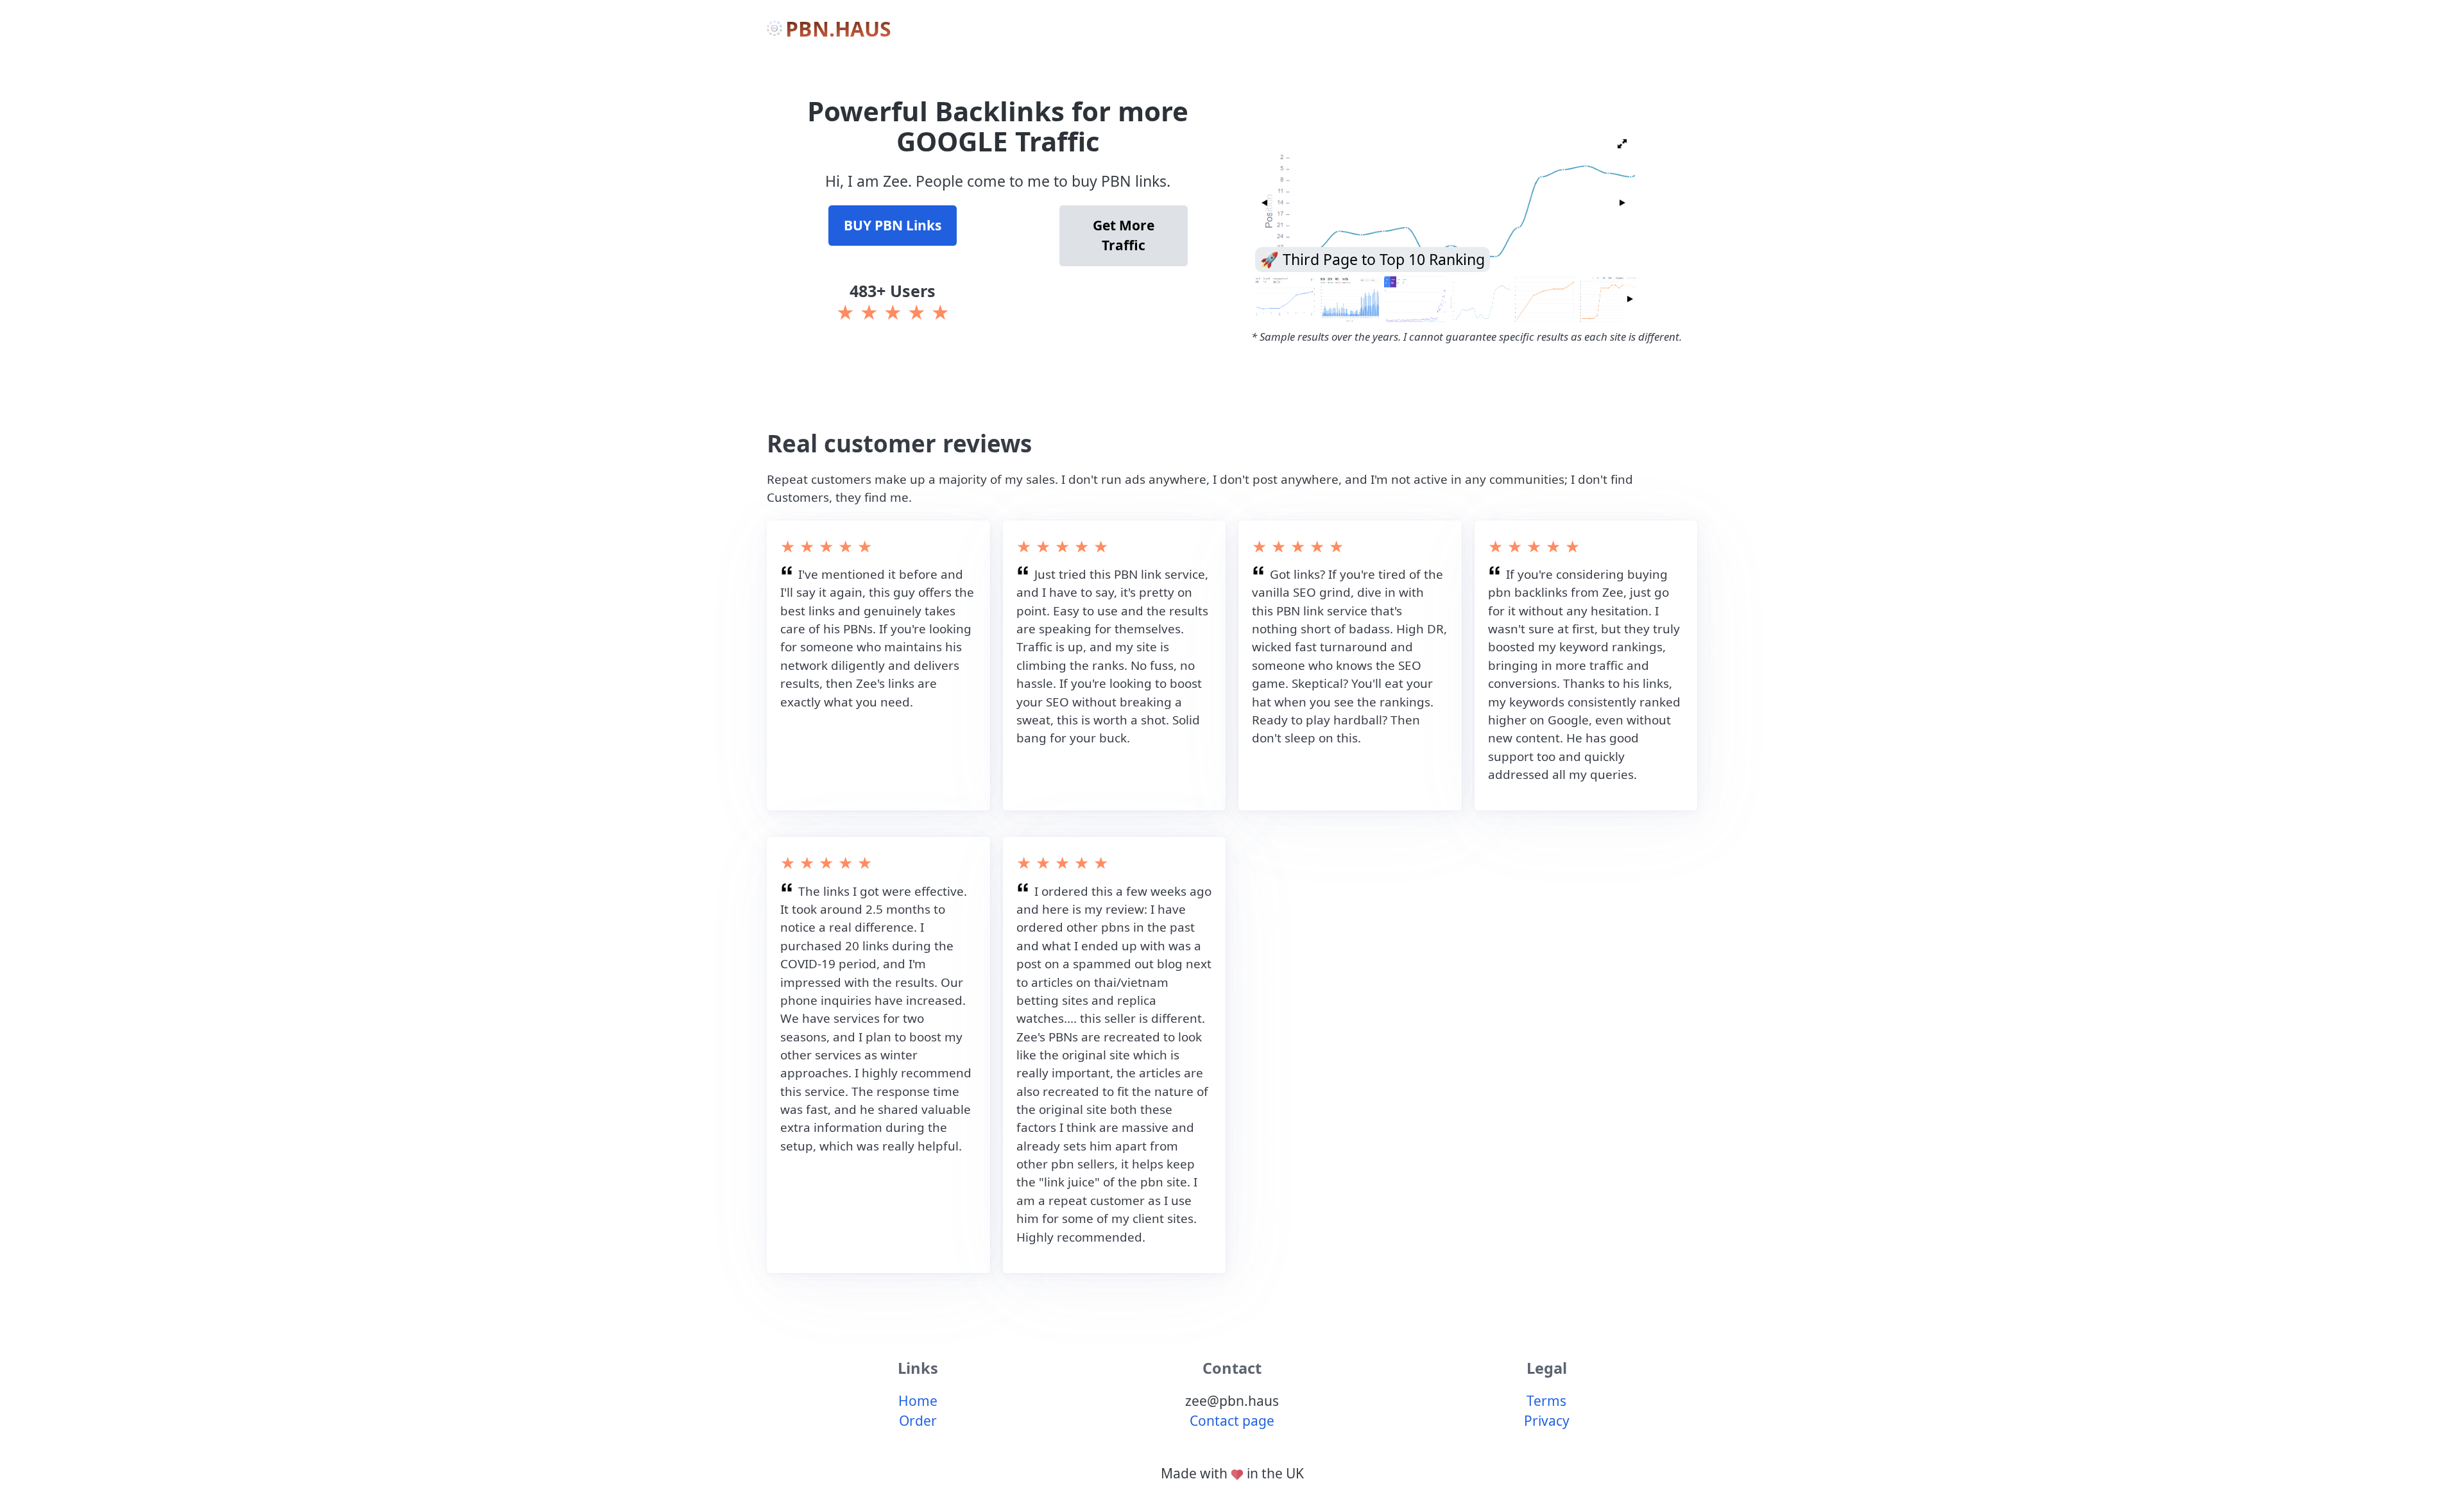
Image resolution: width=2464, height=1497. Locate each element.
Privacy (1547, 1421)
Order (918, 1421)
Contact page (1232, 1421)
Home (918, 1401)
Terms (1546, 1401)
